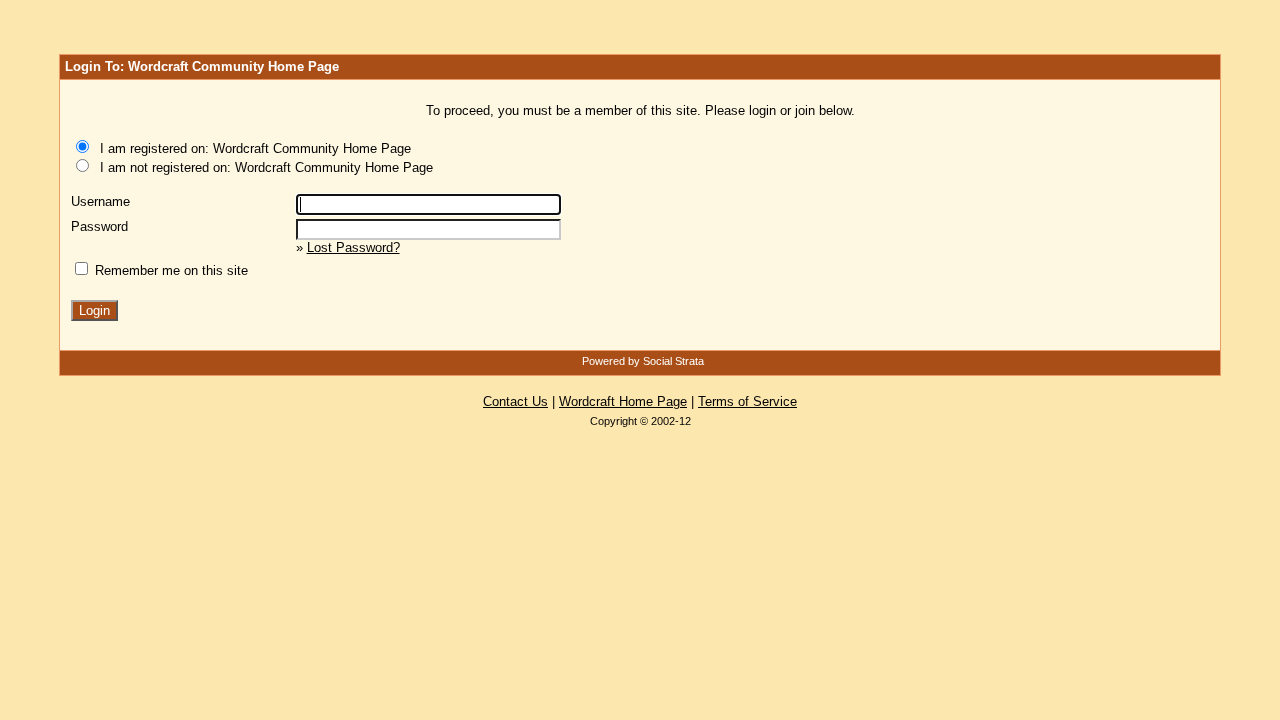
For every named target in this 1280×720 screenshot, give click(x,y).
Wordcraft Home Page (623, 401)
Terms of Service (747, 401)
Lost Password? (353, 247)
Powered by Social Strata (643, 361)
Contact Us (515, 401)
